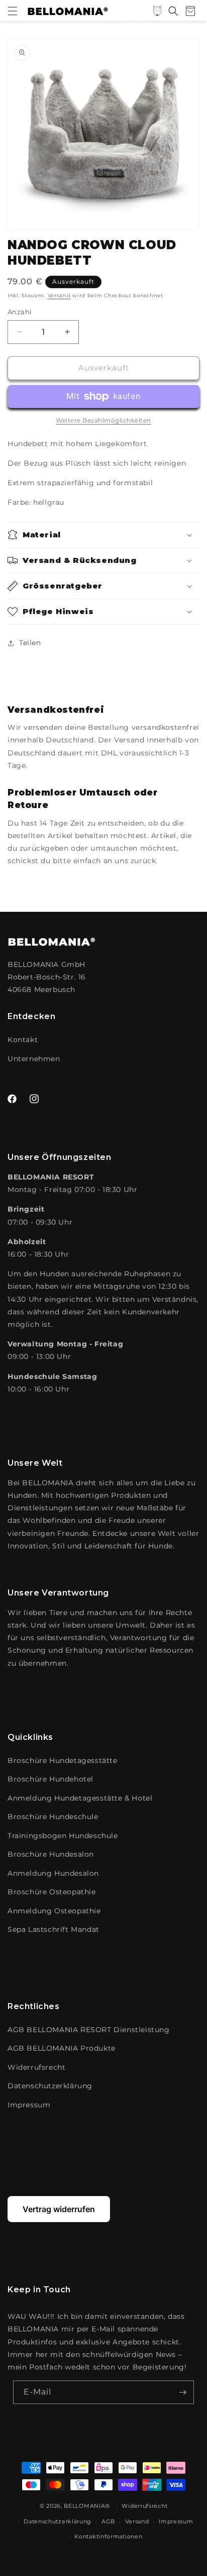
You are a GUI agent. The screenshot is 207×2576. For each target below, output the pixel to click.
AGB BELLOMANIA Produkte (62, 2048)
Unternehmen (34, 1059)
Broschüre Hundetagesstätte (63, 1760)
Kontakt (23, 1040)
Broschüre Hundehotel (50, 1779)
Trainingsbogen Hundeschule (63, 1836)
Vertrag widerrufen (59, 2209)
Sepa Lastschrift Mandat (54, 1929)
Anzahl (20, 312)
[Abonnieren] (182, 2392)
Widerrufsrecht (36, 2067)
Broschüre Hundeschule (53, 1817)
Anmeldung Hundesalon (53, 1873)
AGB (108, 2521)
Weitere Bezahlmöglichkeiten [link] (103, 420)
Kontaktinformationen (108, 2536)
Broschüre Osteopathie (52, 1892)
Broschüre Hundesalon (51, 1854)
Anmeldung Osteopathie (54, 1911)
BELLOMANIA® (87, 2506)
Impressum (29, 2105)
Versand (59, 295)
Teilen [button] (30, 643)
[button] (13, 11)
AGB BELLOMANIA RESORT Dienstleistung (89, 2030)
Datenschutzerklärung (50, 2086)
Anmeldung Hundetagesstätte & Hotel (80, 1798)
